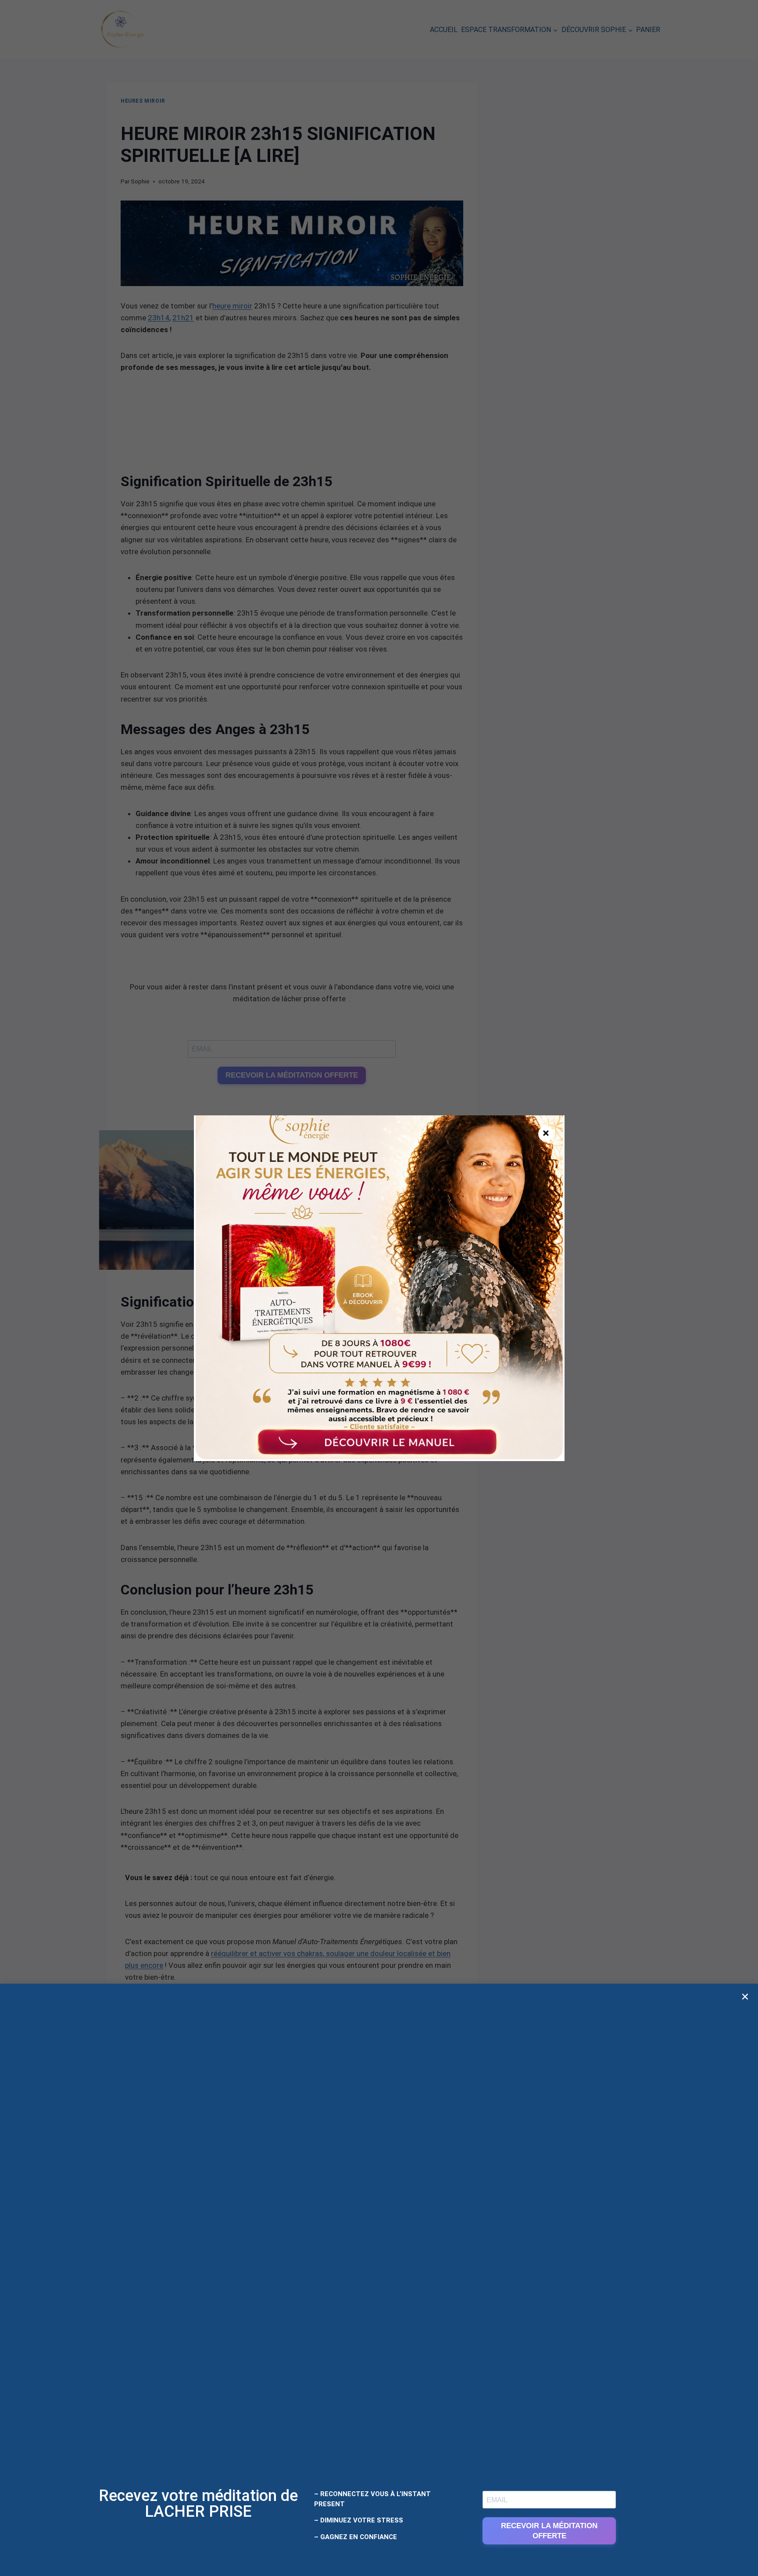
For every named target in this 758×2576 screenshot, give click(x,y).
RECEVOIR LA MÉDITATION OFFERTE (549, 2531)
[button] (745, 1997)
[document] (379, 1288)
